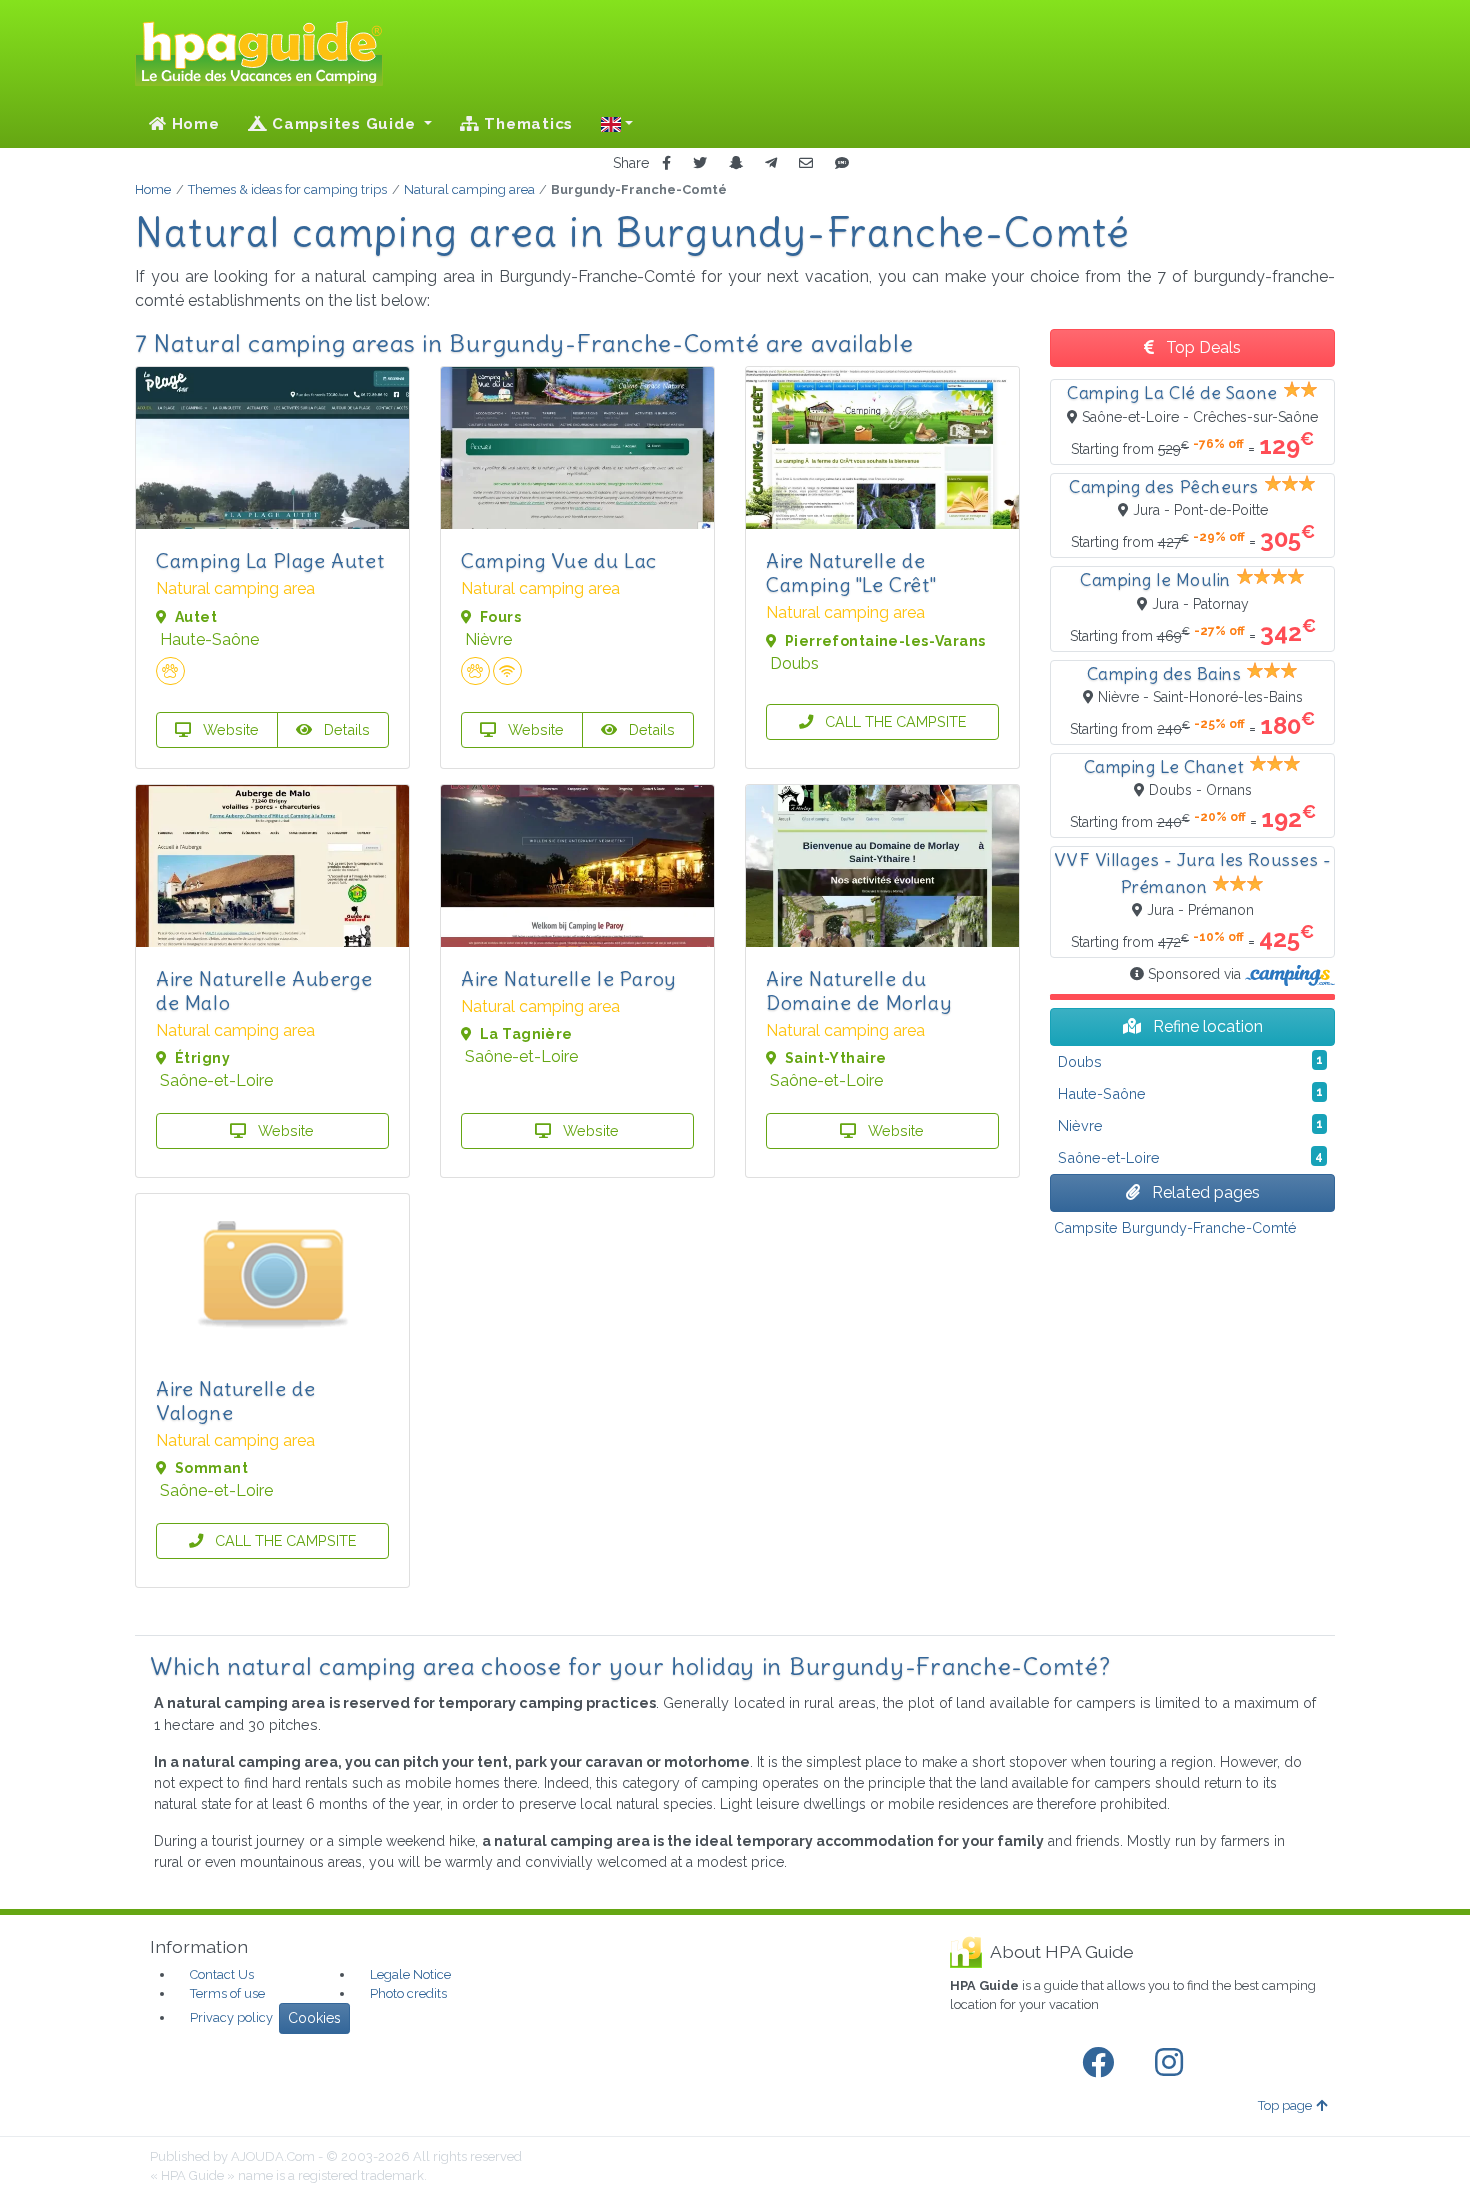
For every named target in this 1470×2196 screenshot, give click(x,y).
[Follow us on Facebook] (1102, 2063)
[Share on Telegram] (771, 163)
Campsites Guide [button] (343, 124)
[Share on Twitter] (700, 163)
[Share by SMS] (842, 163)
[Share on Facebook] (666, 163)
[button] (617, 124)
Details (345, 729)
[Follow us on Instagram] (1173, 2063)
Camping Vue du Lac (559, 560)
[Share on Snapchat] (736, 163)
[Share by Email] (806, 163)
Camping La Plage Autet (270, 560)
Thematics (527, 124)
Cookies (314, 2018)
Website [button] (229, 729)
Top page (1285, 2105)
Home (193, 124)
